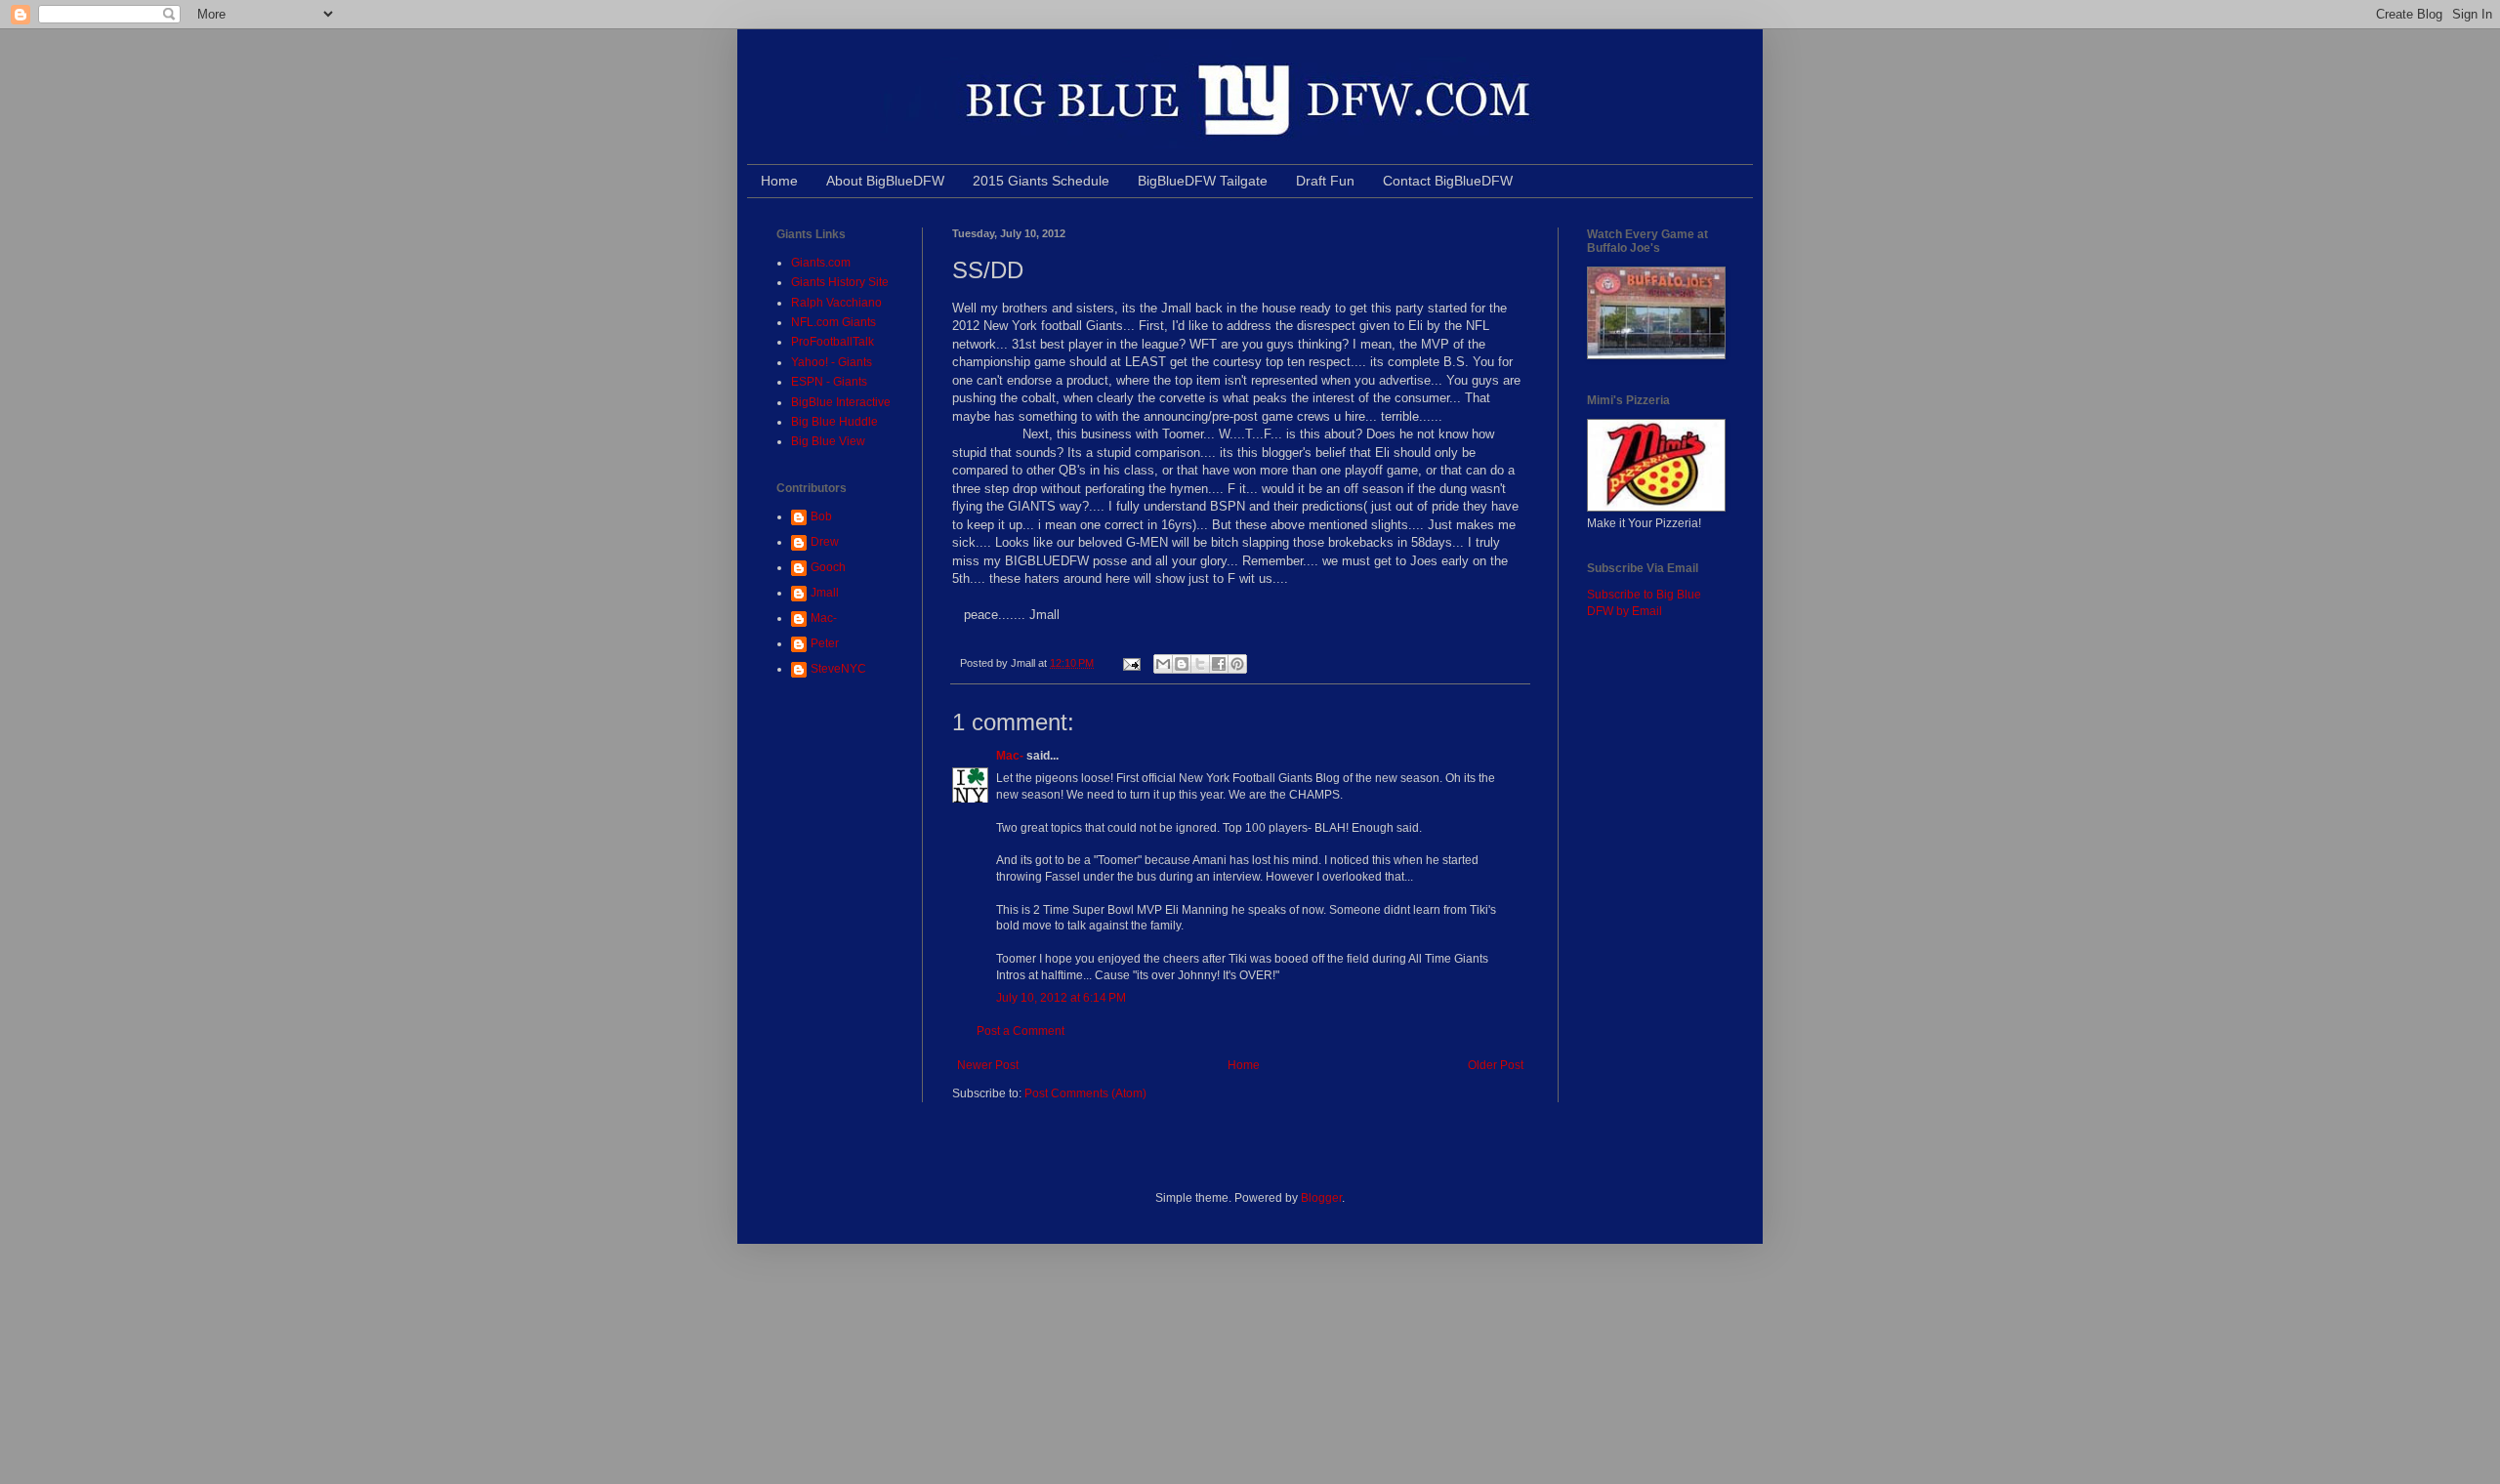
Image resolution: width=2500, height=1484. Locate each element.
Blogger (1321, 1198)
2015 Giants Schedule (1041, 181)
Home (779, 181)
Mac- (1010, 756)
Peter (825, 643)
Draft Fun (1325, 181)
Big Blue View (828, 441)
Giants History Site (840, 282)
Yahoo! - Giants (832, 362)
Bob (821, 516)
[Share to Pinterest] (1237, 664)
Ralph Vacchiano (836, 303)
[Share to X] (1200, 664)
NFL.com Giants (833, 322)
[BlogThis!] (1182, 664)
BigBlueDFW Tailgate (1203, 181)
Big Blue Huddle (834, 422)
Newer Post (988, 1065)
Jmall (825, 593)
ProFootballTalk (833, 342)
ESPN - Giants (829, 382)
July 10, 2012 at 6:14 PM (1061, 998)
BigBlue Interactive (841, 402)
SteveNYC (838, 669)
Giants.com (821, 263)
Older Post (1496, 1065)
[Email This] (1163, 664)
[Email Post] (1131, 663)
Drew (825, 542)
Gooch (828, 567)
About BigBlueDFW (885, 181)
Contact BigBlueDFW (1448, 181)
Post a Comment (1021, 1031)
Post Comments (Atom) (1085, 1093)
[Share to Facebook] (1219, 664)
